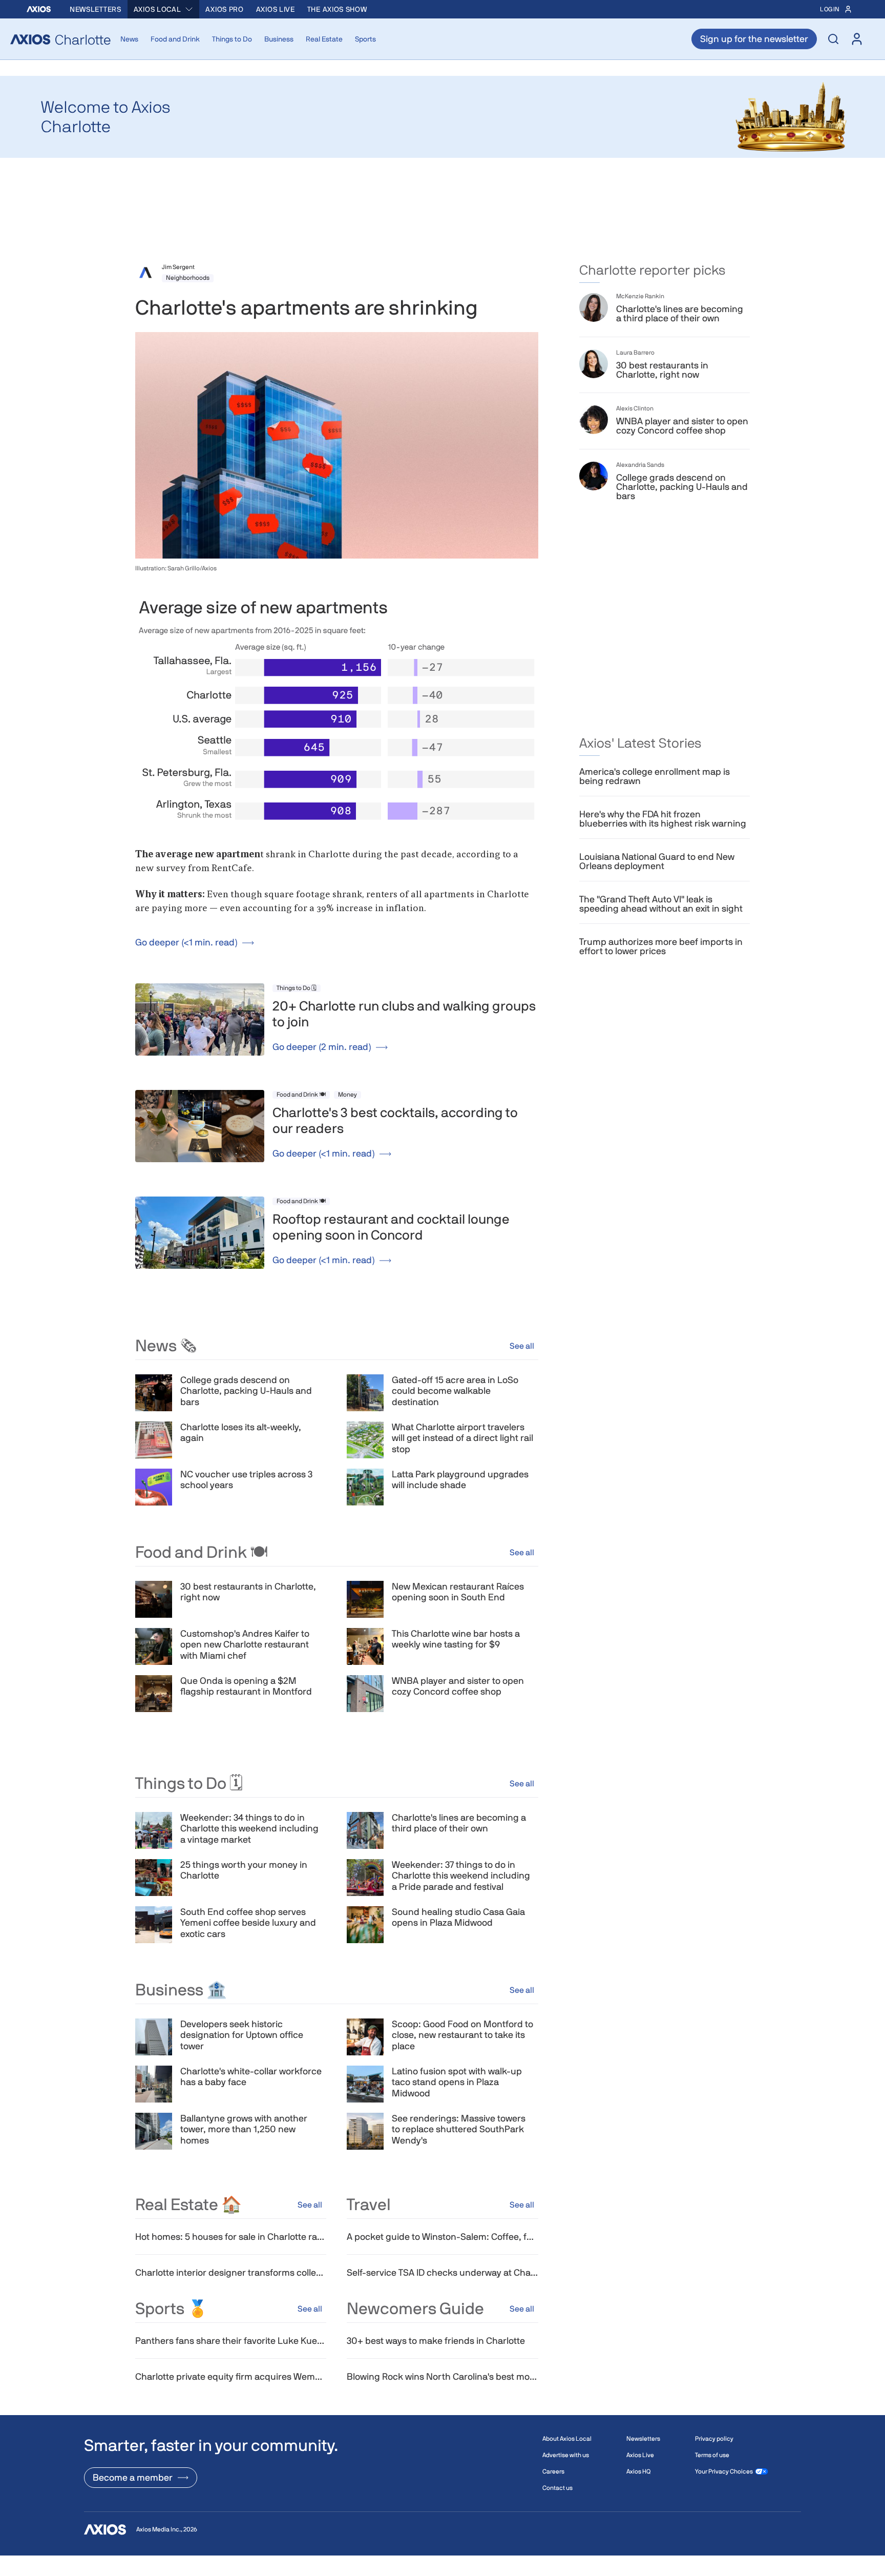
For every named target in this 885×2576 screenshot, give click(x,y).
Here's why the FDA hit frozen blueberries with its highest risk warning (663, 819)
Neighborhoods (188, 278)
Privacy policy (714, 2439)
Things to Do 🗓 (297, 988)
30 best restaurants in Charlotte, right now (248, 1592)
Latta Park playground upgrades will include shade (460, 1480)
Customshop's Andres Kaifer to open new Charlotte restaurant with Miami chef (245, 1644)
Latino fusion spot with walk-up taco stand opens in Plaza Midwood (457, 2082)
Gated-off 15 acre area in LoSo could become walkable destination (455, 1391)
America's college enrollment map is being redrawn (655, 776)
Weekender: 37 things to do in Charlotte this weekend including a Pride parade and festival (461, 1876)
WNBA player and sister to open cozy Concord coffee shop (458, 1686)
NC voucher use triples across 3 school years (246, 1480)
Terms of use (712, 2455)
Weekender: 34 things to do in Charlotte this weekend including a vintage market (249, 1828)
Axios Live (276, 9)
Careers (553, 2471)
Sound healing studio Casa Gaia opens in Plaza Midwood (458, 1917)
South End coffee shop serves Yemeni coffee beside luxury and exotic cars (248, 1923)
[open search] (833, 39)
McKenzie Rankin (640, 296)
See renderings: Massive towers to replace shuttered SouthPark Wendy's (459, 2129)
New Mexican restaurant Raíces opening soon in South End (458, 1592)
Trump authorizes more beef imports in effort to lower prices (661, 946)
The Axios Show (337, 9)
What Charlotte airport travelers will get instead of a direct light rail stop (462, 1438)
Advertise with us (566, 2455)
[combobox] (164, 9)
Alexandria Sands (640, 465)
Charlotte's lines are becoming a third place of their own (459, 1823)
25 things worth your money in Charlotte (244, 1870)
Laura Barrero (635, 353)
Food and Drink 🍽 (301, 1095)
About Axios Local (567, 2439)
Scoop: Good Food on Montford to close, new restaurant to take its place (462, 2035)
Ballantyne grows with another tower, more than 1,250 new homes (244, 2129)
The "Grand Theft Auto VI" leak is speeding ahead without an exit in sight (661, 904)
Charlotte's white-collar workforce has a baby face (251, 2077)
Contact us (557, 2488)
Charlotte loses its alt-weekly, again (241, 1433)
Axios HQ (638, 2471)
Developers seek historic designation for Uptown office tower (242, 2035)
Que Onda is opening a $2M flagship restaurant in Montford (246, 1686)
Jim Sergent (178, 267)
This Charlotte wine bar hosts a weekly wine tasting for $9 (456, 1639)
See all (522, 1346)
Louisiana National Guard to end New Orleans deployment (657, 861)
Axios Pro (224, 9)
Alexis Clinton (635, 408)
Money (347, 1095)
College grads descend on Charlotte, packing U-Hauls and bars (246, 1391)
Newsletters (96, 9)
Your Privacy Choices (724, 2471)
